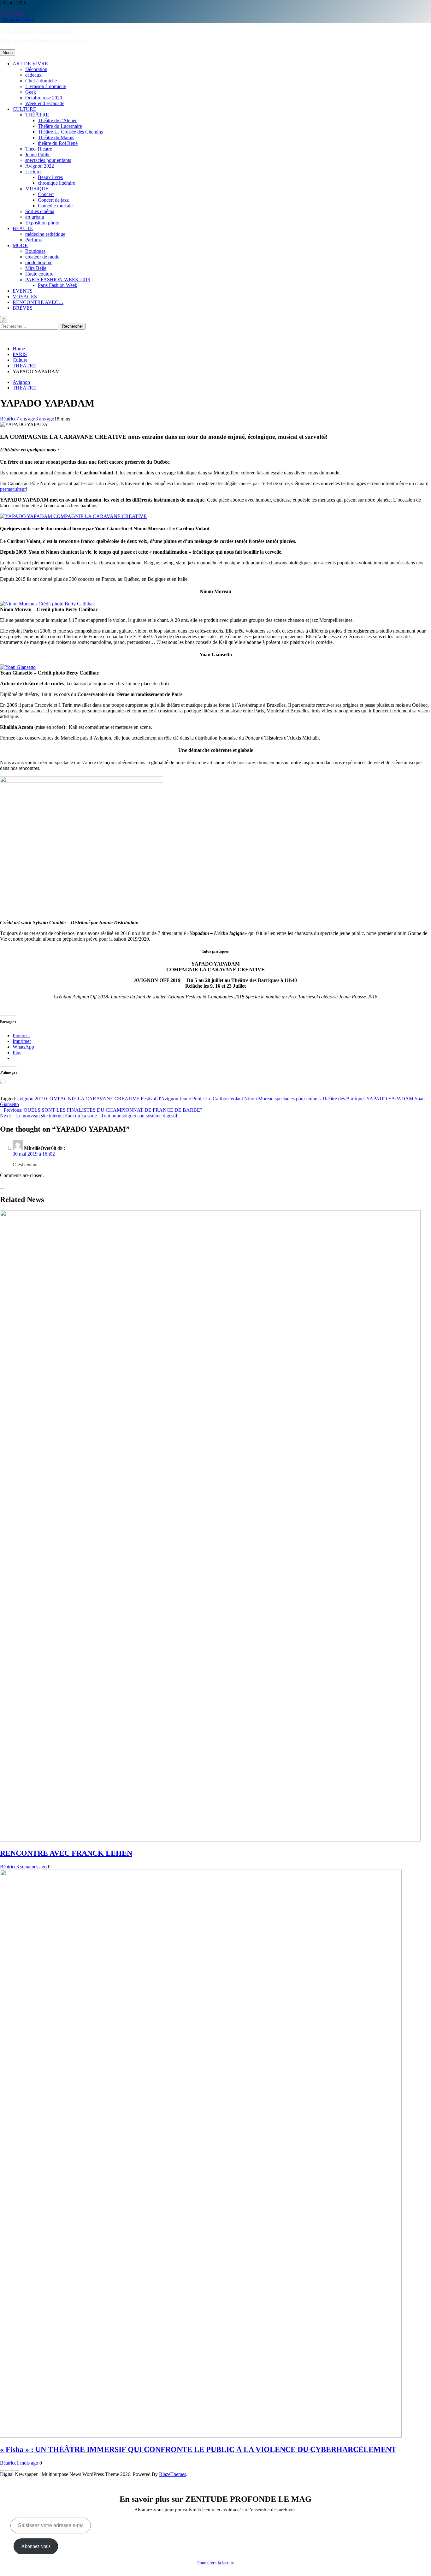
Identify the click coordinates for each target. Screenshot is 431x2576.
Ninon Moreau (259, 1099)
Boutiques (35, 251)
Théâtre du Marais (56, 137)
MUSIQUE (37, 189)
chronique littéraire (56, 183)
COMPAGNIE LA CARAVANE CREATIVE (93, 1099)
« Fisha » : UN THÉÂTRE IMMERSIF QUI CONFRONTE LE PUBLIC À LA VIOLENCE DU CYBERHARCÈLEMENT (198, 2449)
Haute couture (39, 274)
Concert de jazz (53, 200)
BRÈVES (23, 308)
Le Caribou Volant (224, 1099)
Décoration (36, 69)
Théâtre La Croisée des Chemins (70, 132)
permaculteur (13, 489)
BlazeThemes (173, 2474)
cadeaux (33, 75)
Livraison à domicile (46, 86)
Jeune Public (38, 155)
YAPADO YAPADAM (390, 1099)
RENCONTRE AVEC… (38, 302)
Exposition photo (42, 223)
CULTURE (24, 109)
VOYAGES (25, 297)
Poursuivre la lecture (216, 2563)
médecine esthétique (45, 234)
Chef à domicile (41, 81)
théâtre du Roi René (58, 143)
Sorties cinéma (40, 211)
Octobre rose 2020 (44, 98)
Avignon (21, 382)
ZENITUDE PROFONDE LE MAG (38, 30)
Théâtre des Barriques (344, 1099)
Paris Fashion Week (58, 285)
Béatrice (8, 419)
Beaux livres (50, 177)
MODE (20, 245)
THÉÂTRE (37, 115)
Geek (31, 92)
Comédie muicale (55, 206)
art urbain (35, 217)
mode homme (39, 262)
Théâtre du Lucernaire (60, 126)
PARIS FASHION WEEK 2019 (58, 280)
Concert (46, 194)
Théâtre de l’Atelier (57, 120)
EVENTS (23, 291)
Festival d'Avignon (159, 1099)
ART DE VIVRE (30, 64)
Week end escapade (45, 103)
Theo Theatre (39, 149)
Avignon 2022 (40, 166)
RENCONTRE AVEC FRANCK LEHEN (66, 1853)
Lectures (34, 172)
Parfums (33, 240)
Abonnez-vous (36, 2546)
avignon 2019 (31, 1099)
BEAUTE (23, 228)
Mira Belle (36, 268)
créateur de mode (42, 257)
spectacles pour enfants (48, 160)
